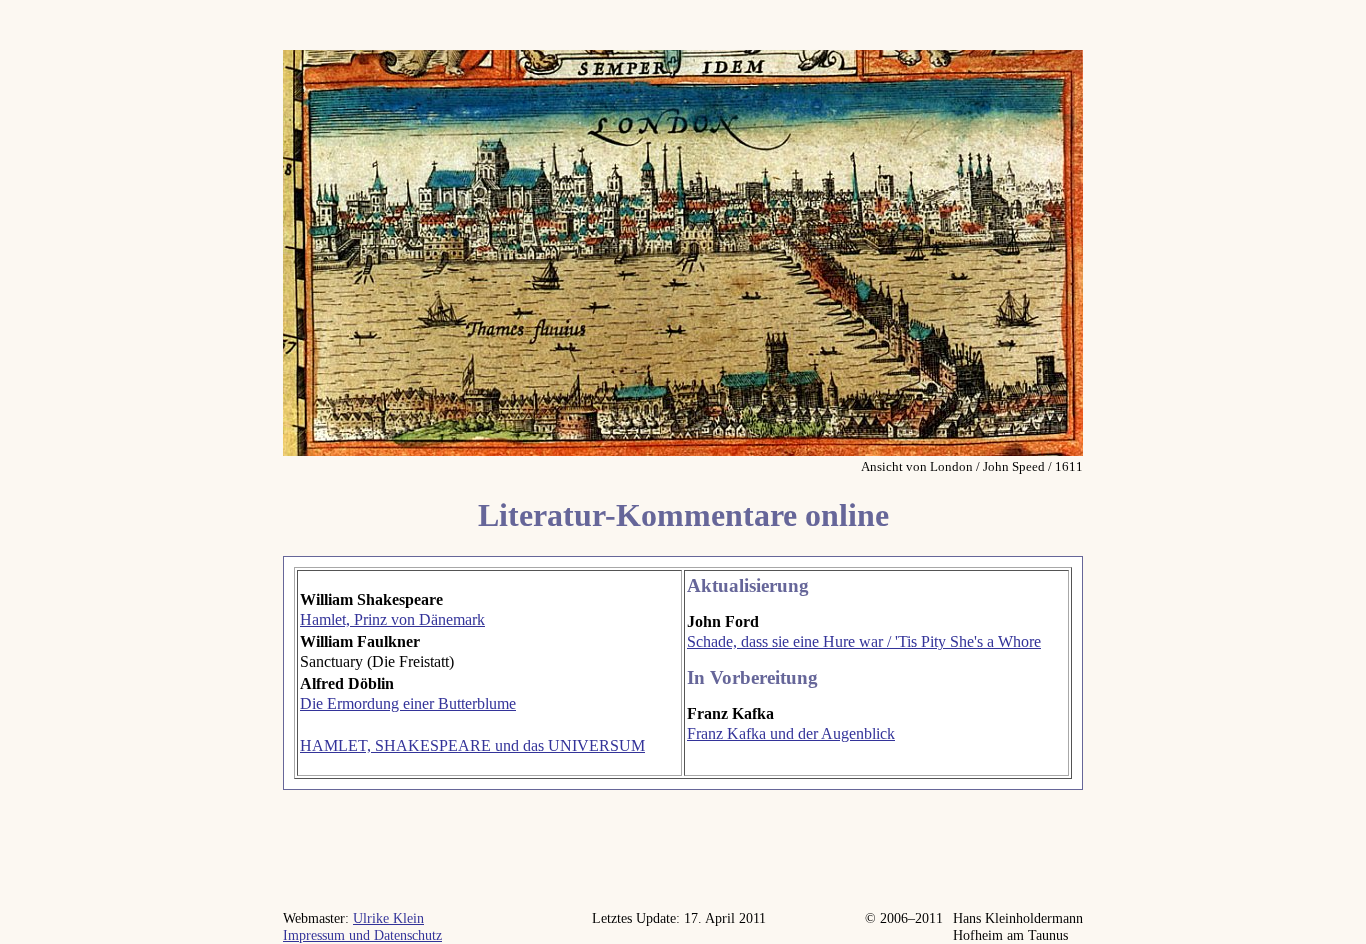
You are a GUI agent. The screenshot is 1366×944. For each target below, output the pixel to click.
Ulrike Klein (388, 918)
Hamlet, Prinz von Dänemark (392, 619)
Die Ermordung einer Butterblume (408, 703)
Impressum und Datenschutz (362, 935)
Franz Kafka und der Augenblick (791, 733)
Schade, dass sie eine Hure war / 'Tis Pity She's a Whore (864, 641)
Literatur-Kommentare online (683, 515)
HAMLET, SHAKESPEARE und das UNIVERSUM (472, 745)
